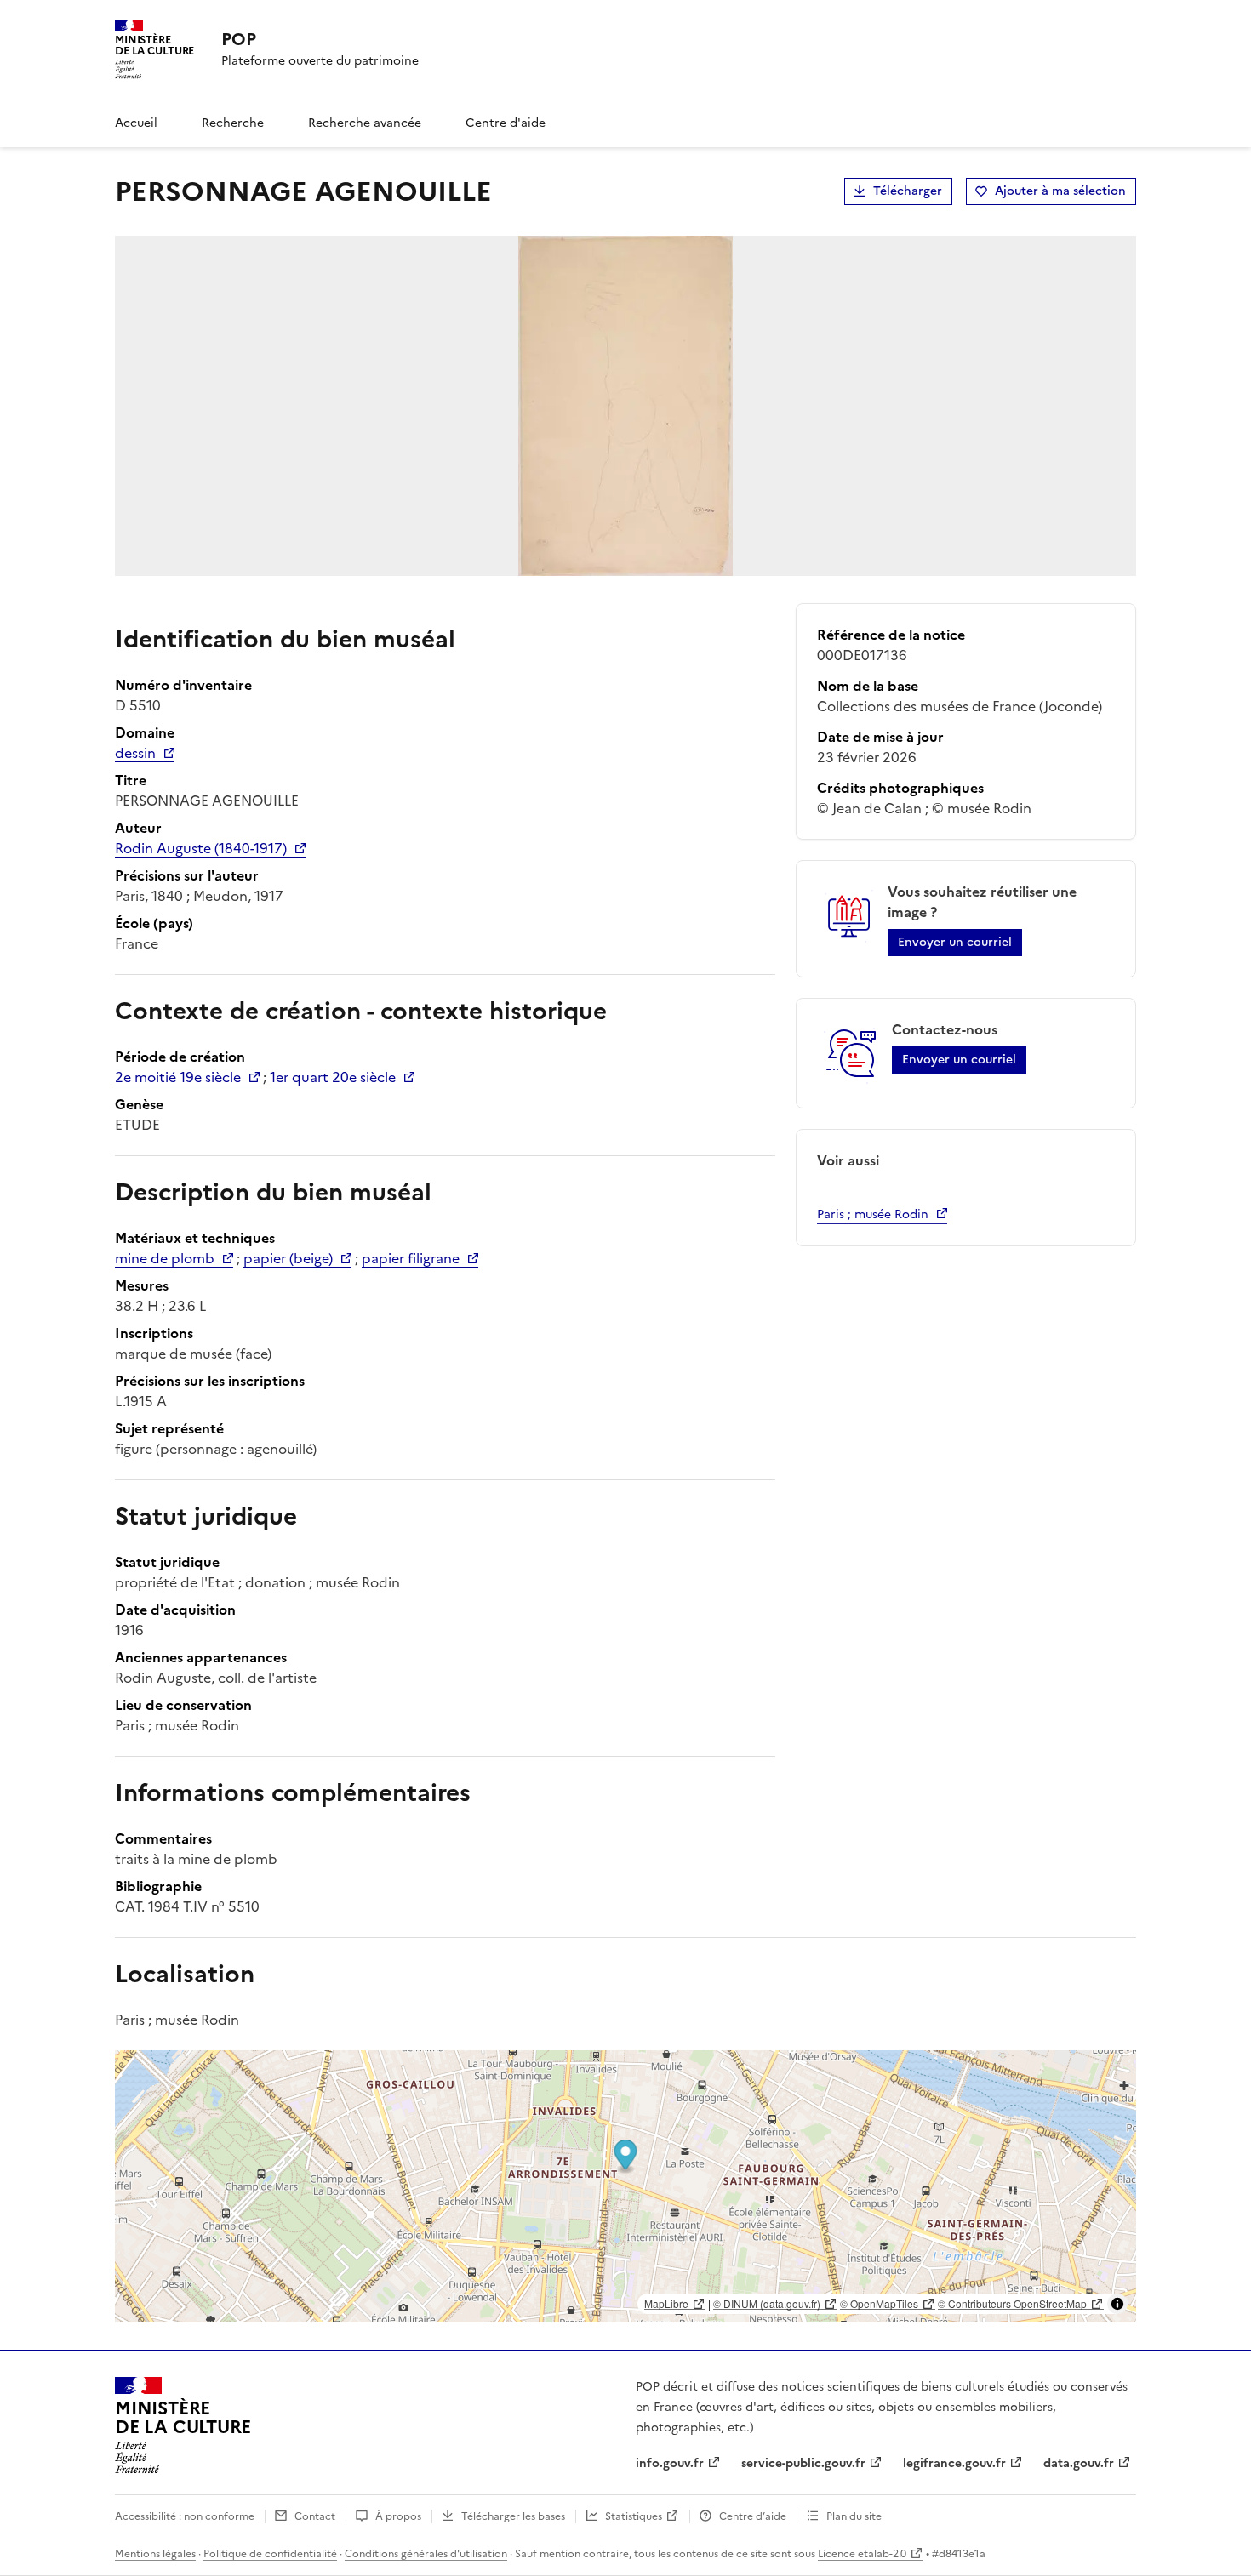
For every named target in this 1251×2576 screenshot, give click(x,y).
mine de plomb (165, 1258)
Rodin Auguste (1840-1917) (201, 848)
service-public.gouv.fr (803, 2463)
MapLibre (666, 2303)
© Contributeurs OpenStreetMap (1012, 2303)
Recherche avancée (365, 123)
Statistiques (634, 2516)
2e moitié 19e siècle (178, 1077)
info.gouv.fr (670, 2463)
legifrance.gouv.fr (954, 2463)
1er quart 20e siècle (333, 1077)
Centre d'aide (506, 123)
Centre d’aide (753, 2516)
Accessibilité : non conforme (185, 2516)
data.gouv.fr (1079, 2463)
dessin (135, 753)
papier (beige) (288, 1258)
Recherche (233, 123)
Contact (315, 2516)
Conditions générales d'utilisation (426, 2554)
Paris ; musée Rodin (873, 1214)
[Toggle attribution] (1117, 2304)
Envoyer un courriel (955, 942)
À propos (398, 2516)
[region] (625, 2186)
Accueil (136, 123)
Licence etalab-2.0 (862, 2554)
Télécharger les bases (513, 2516)
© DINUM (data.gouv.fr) (767, 2303)
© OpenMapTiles (879, 2303)
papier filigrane (411, 1258)
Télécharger (908, 191)
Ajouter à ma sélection (1060, 191)
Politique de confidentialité (270, 2554)
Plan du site (854, 2516)
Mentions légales (155, 2554)
